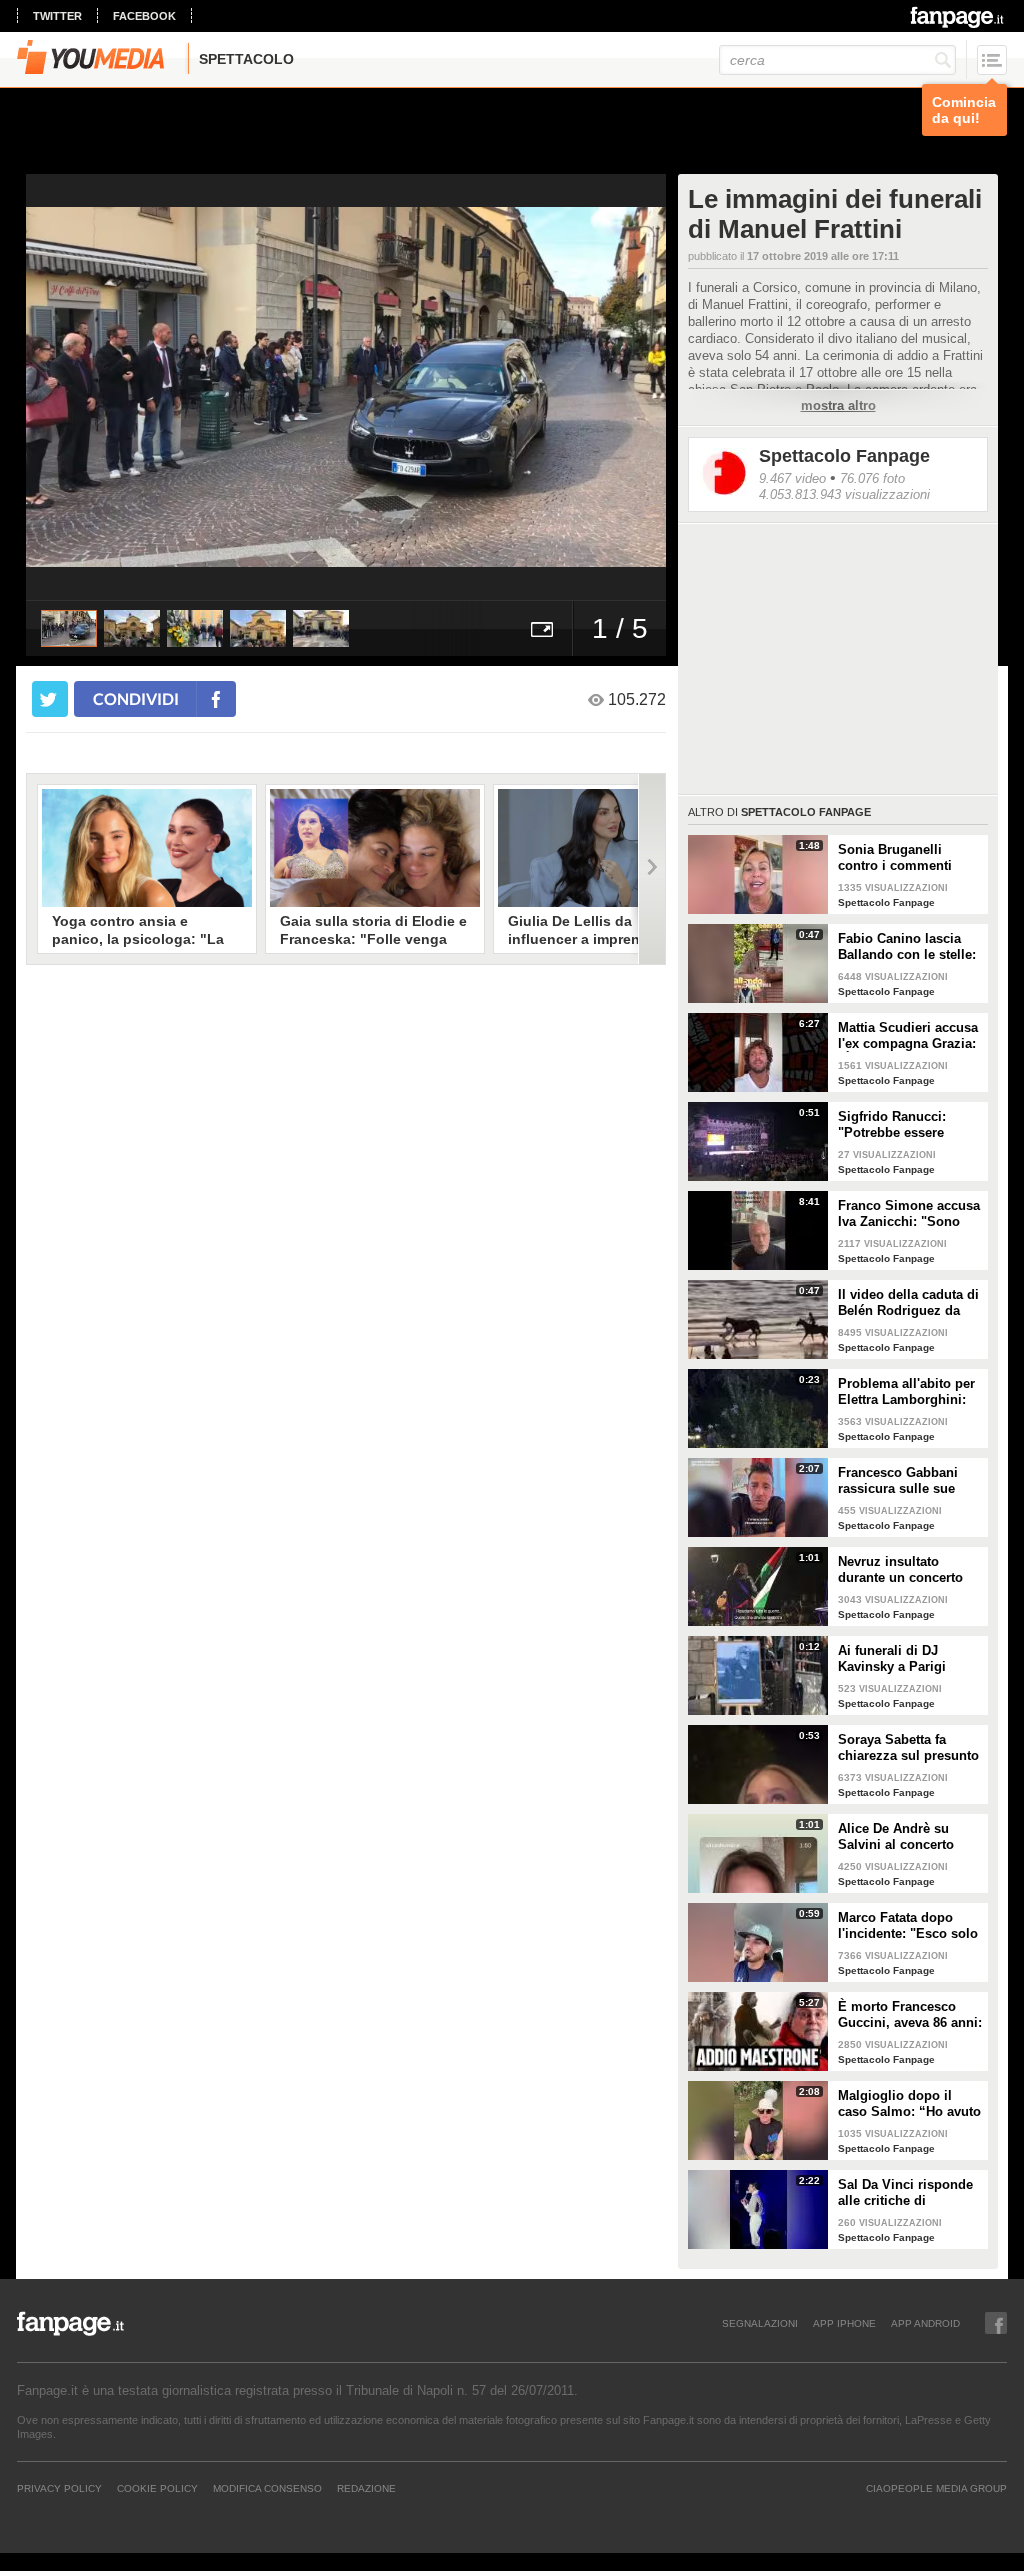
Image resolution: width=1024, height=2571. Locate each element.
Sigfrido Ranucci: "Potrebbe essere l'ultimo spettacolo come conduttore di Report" (898, 1125)
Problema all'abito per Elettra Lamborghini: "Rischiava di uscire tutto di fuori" (906, 1392)
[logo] (958, 17)
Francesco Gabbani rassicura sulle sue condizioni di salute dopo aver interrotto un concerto (909, 1481)
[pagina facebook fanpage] (996, 2323)
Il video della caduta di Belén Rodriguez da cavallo (908, 1303)
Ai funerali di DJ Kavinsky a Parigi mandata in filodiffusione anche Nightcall (899, 1659)
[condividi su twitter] (50, 699)
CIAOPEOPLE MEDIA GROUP (936, 2488)
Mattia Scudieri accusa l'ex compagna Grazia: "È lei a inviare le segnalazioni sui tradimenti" (908, 1036)
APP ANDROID (925, 2323)
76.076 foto (872, 478)
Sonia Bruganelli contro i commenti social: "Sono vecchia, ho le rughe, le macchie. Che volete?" (907, 858)
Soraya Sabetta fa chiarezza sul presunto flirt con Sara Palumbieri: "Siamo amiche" (908, 1748)
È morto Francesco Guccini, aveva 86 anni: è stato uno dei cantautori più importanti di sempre (910, 2015)
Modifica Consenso (267, 2488)
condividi (136, 698)
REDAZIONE (366, 2488)
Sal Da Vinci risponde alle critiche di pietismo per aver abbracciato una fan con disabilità (905, 2193)
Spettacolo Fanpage (844, 456)
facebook (144, 16)
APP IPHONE (844, 2323)
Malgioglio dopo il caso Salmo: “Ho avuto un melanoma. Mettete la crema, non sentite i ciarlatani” (909, 2104)
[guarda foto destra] (410, 387)
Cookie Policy (157, 2488)
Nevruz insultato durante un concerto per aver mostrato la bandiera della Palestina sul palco (900, 1570)
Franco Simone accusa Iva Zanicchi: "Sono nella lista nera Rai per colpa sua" (909, 1214)
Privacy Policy (59, 2488)
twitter (57, 16)
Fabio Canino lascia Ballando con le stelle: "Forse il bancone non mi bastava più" (907, 947)
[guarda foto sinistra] (90, 387)
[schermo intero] (542, 628)
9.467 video (792, 478)
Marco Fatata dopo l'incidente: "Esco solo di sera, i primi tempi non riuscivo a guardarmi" (908, 1926)
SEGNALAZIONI (760, 2323)
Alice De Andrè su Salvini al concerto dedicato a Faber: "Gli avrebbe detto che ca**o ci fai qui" (905, 1837)
